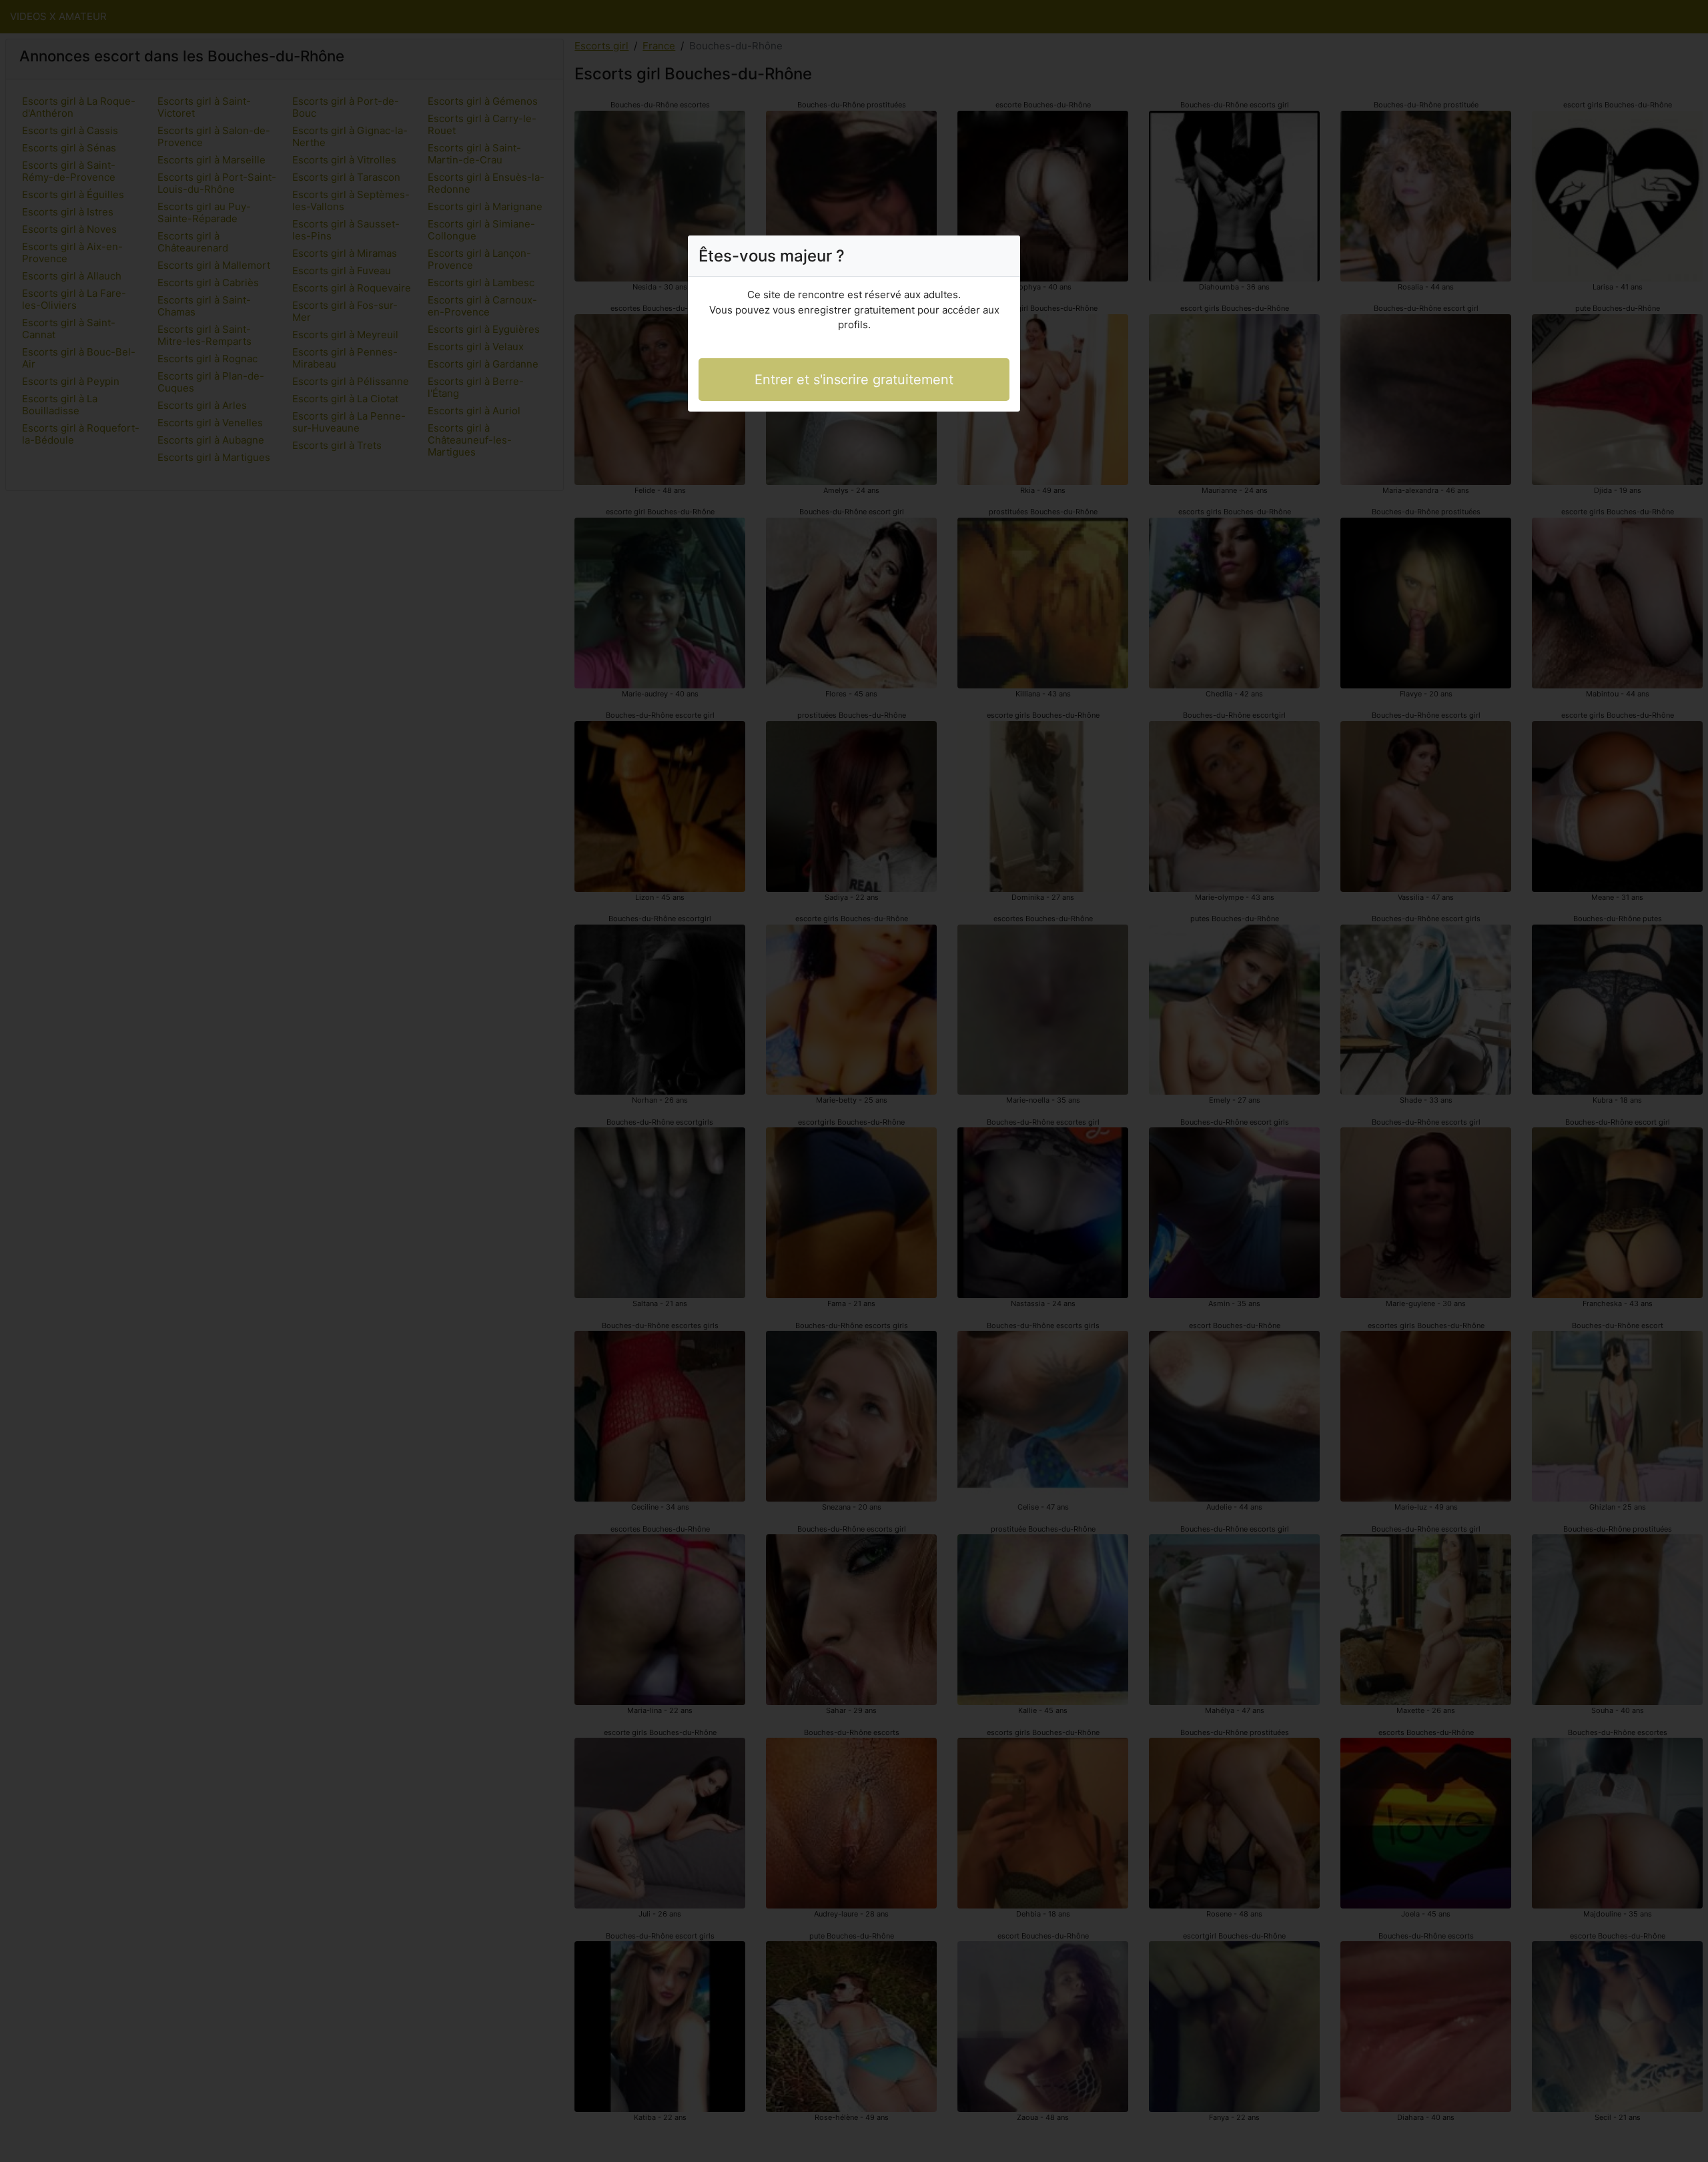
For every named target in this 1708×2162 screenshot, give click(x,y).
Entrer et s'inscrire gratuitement (854, 380)
